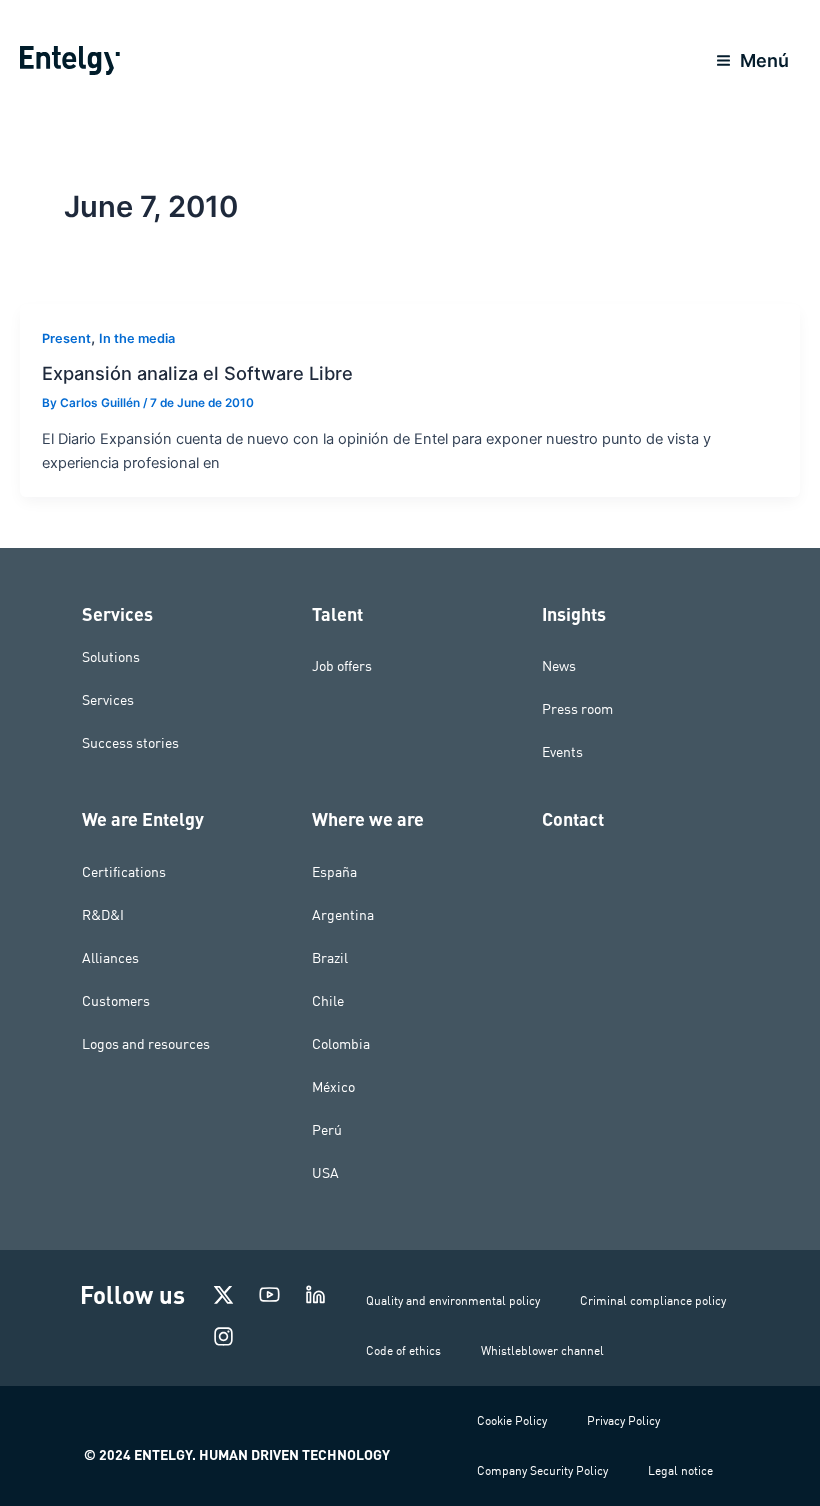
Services (108, 699)
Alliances (110, 958)
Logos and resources (146, 1044)
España (334, 872)
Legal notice (680, 1470)
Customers (116, 1001)
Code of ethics (403, 1350)
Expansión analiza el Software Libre (197, 373)
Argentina (343, 915)
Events (562, 752)
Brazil (330, 958)
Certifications (124, 872)
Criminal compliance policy (653, 1300)
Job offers (342, 666)
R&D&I (103, 915)
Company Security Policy (542, 1470)
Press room (577, 709)
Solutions (111, 656)
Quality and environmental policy (453, 1300)
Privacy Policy (623, 1420)
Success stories (130, 742)
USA (325, 1173)
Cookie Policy (512, 1420)
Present (66, 338)
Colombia (341, 1044)
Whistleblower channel (542, 1350)
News (559, 666)
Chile (328, 1001)
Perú (327, 1130)
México (333, 1087)
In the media (137, 338)
